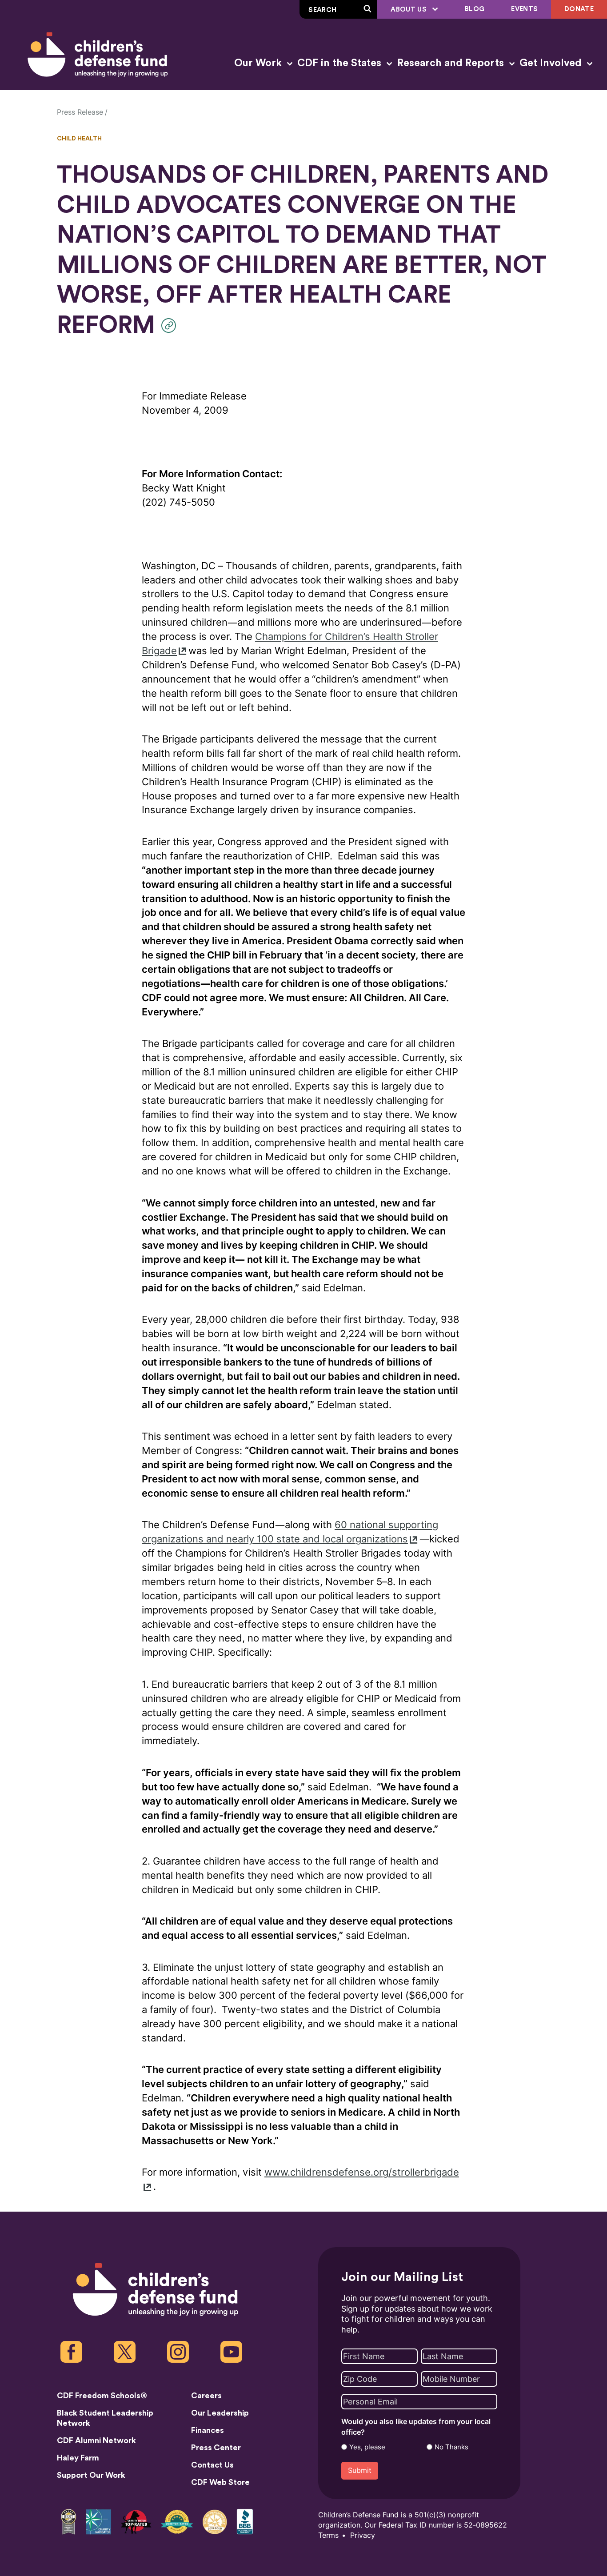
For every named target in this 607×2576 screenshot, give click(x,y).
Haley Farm (78, 2458)
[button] (171, 325)
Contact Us (212, 2465)
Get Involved (552, 63)
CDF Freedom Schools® (102, 2396)
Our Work (259, 63)
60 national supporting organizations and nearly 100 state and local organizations (290, 1532)
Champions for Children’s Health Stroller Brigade (290, 644)
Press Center (216, 2448)
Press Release (80, 112)
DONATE (579, 9)
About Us (409, 10)
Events (524, 9)
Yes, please (367, 2447)
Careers (206, 2396)
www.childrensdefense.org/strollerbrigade (362, 2172)
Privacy (363, 2535)
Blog (475, 9)
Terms (328, 2535)
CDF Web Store (220, 2482)
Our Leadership (220, 2413)
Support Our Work (91, 2475)
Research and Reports (452, 63)
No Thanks (451, 2447)
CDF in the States (341, 63)
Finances (208, 2430)
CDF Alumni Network (96, 2440)
